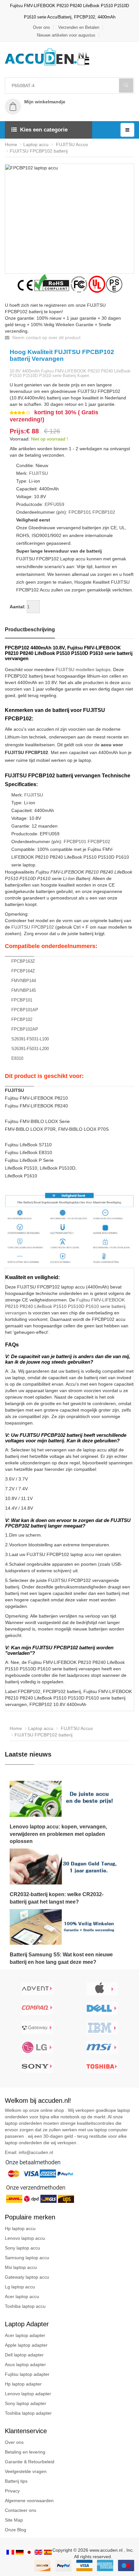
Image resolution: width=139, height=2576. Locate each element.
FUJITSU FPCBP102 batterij (39, 151)
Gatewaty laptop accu (27, 2277)
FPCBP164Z (23, 971)
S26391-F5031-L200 (30, 1049)
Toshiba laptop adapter (28, 2413)
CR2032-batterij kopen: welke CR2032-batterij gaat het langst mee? (57, 1898)
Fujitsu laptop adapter (27, 2374)
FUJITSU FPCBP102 (33, 927)
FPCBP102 (104, 512)
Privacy (12, 2491)
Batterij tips (16, 2481)
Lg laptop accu (20, 2287)
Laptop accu (36, 144)
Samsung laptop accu (27, 2258)
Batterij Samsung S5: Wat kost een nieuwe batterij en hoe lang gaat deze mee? (61, 1958)
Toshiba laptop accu (25, 2306)
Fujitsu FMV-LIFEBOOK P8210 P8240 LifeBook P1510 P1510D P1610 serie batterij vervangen (65, 1306)
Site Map (14, 2520)
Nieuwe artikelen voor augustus (66, 35)
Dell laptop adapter (24, 2355)
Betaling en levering (25, 2452)
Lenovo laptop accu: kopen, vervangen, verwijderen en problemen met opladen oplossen (58, 1834)
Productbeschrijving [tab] (30, 630)
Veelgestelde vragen (26, 2471)
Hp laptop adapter (23, 2384)
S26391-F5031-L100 (30, 1039)
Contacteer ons (21, 2510)
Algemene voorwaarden (29, 2501)
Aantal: (18, 607)
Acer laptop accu (22, 2296)
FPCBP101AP (25, 1010)
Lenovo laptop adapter (28, 2394)
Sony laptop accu (22, 2248)
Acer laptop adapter (25, 2335)
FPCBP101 (80, 512)
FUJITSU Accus (71, 144)
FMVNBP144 (24, 981)
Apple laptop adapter (26, 2345)
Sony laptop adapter (26, 2403)
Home (11, 144)
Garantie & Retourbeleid (30, 2462)
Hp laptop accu (20, 2228)
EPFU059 (54, 504)
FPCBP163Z (23, 961)
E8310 (17, 1058)
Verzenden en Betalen (79, 27)
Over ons (42, 27)
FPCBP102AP (25, 1029)
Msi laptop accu (21, 2267)
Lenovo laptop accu (25, 2238)
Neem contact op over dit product (46, 338)
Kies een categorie (44, 130)
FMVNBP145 (24, 990)
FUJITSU (38, 473)
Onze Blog (16, 2530)
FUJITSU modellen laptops (83, 670)
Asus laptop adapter (25, 2364)
